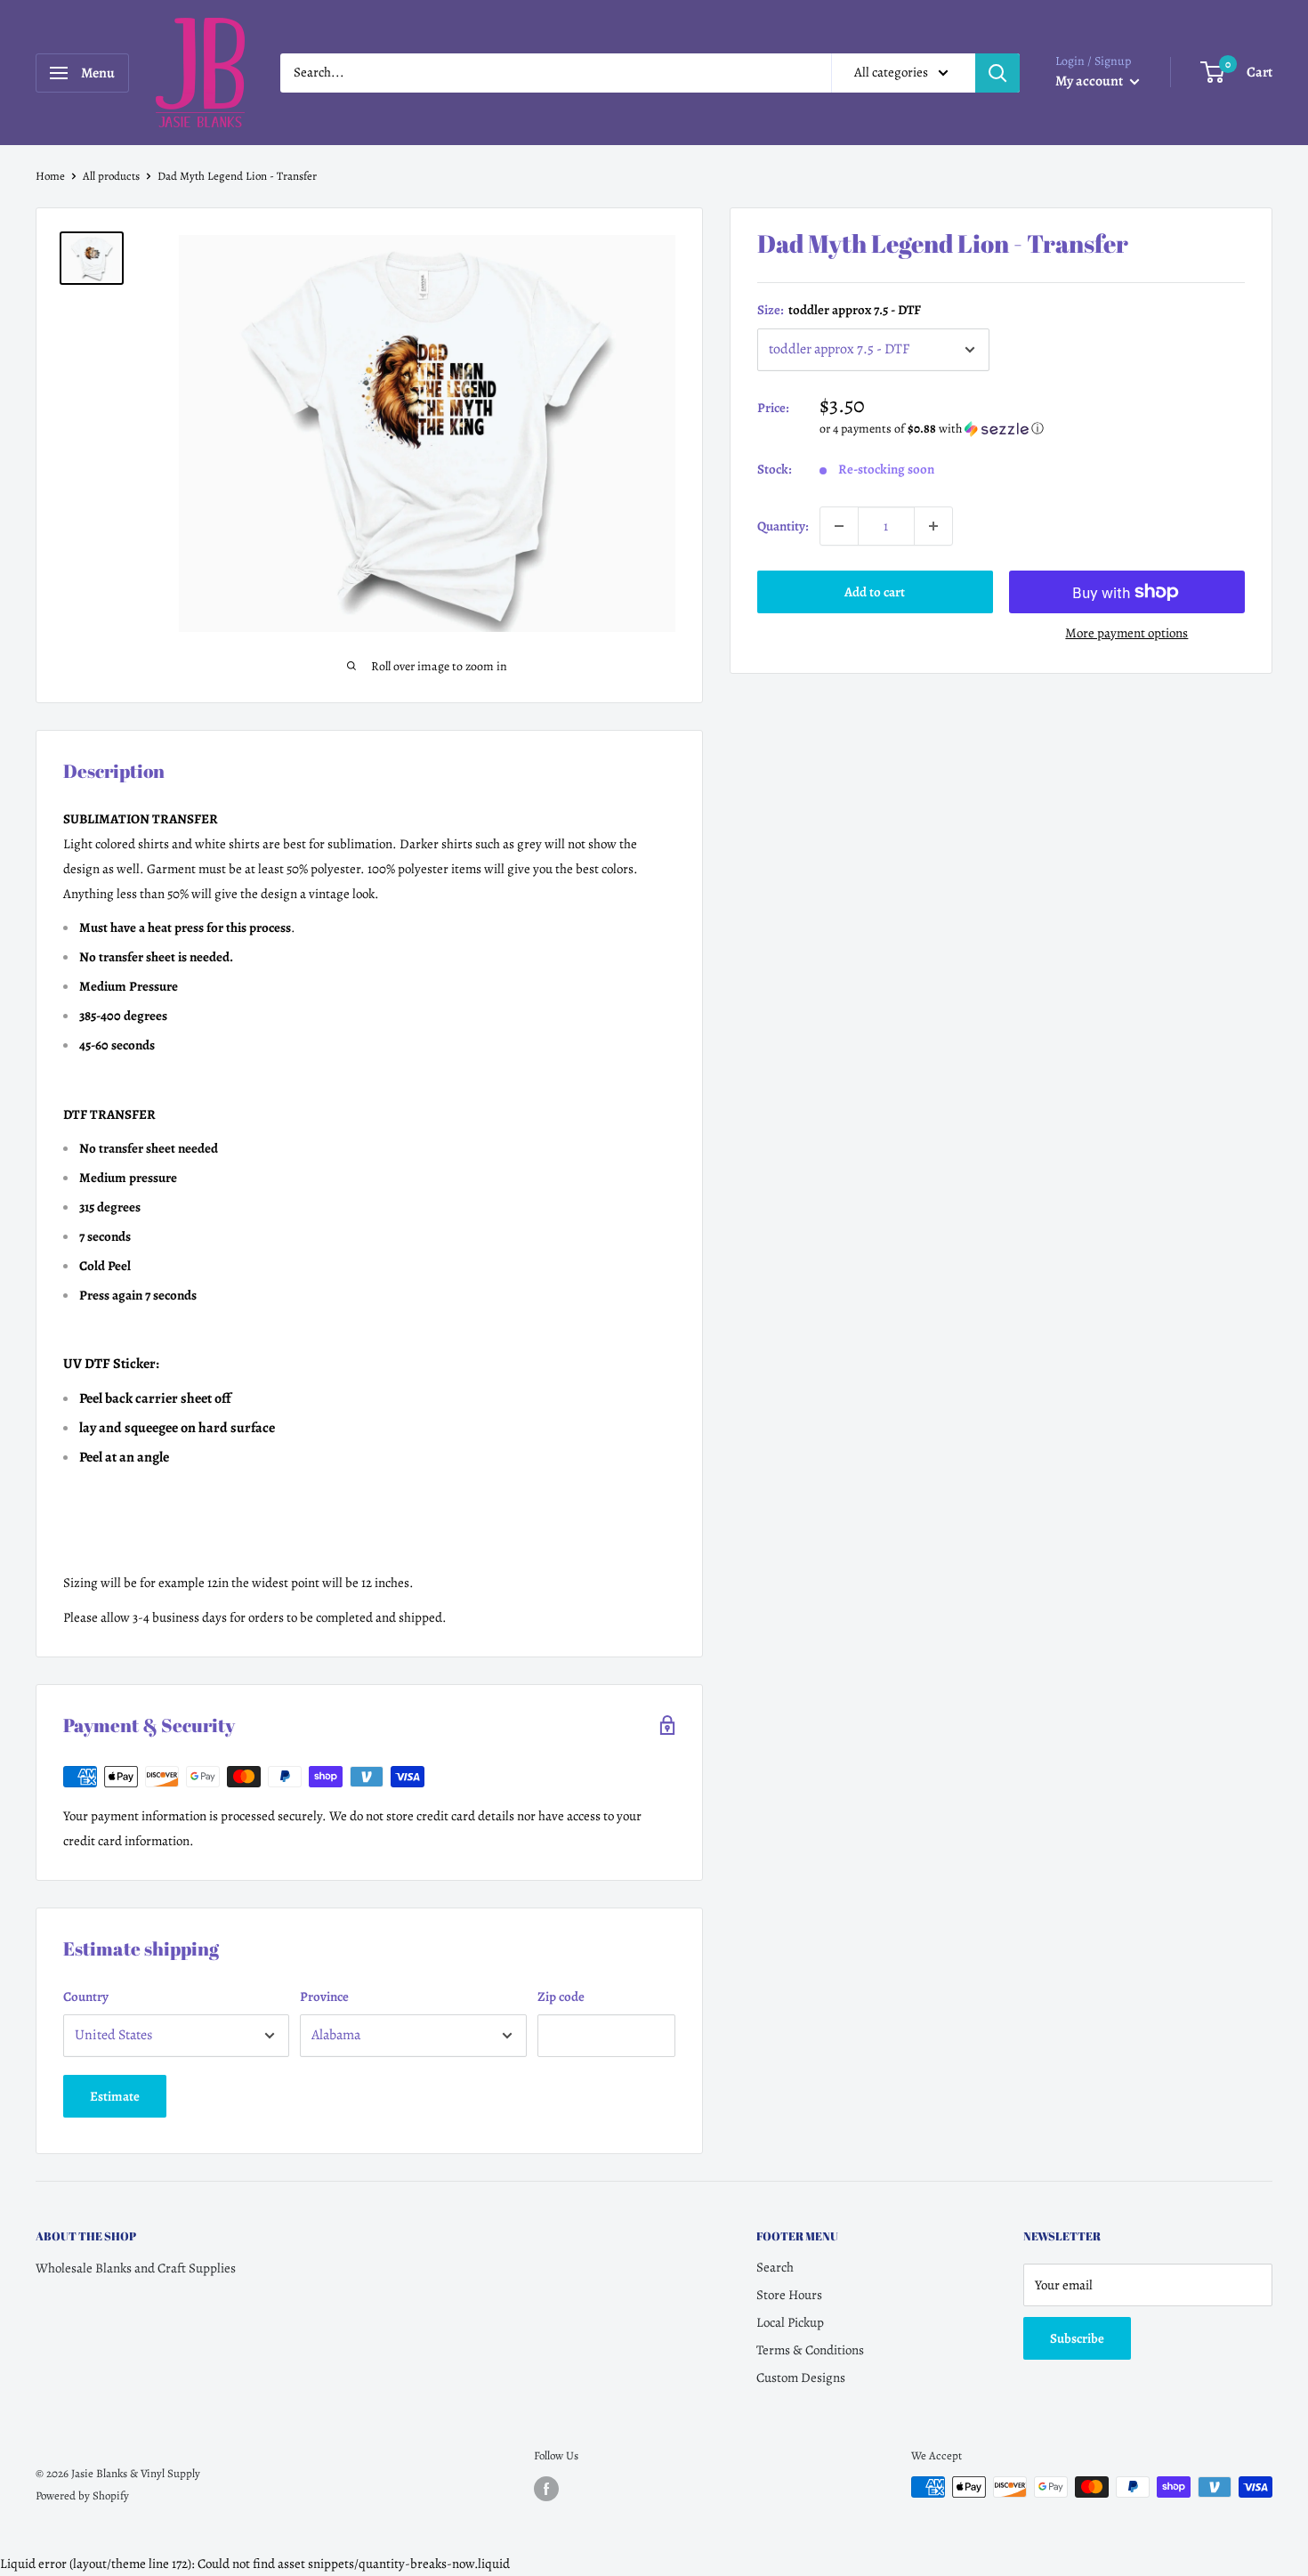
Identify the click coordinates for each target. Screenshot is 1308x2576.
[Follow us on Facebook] (546, 2489)
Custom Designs (801, 2378)
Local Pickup (790, 2322)
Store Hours (789, 2295)
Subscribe (1077, 2338)
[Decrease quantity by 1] (839, 526)
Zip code (561, 1997)
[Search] (997, 73)
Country (86, 1997)
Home (50, 176)
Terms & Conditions (810, 2350)
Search (775, 2267)
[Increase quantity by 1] (933, 526)
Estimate (115, 2096)
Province (324, 1997)
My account (1090, 81)
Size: (839, 310)
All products (111, 176)
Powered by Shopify (82, 2495)
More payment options (1126, 633)
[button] (1033, 429)
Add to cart (875, 592)
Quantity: (783, 526)
